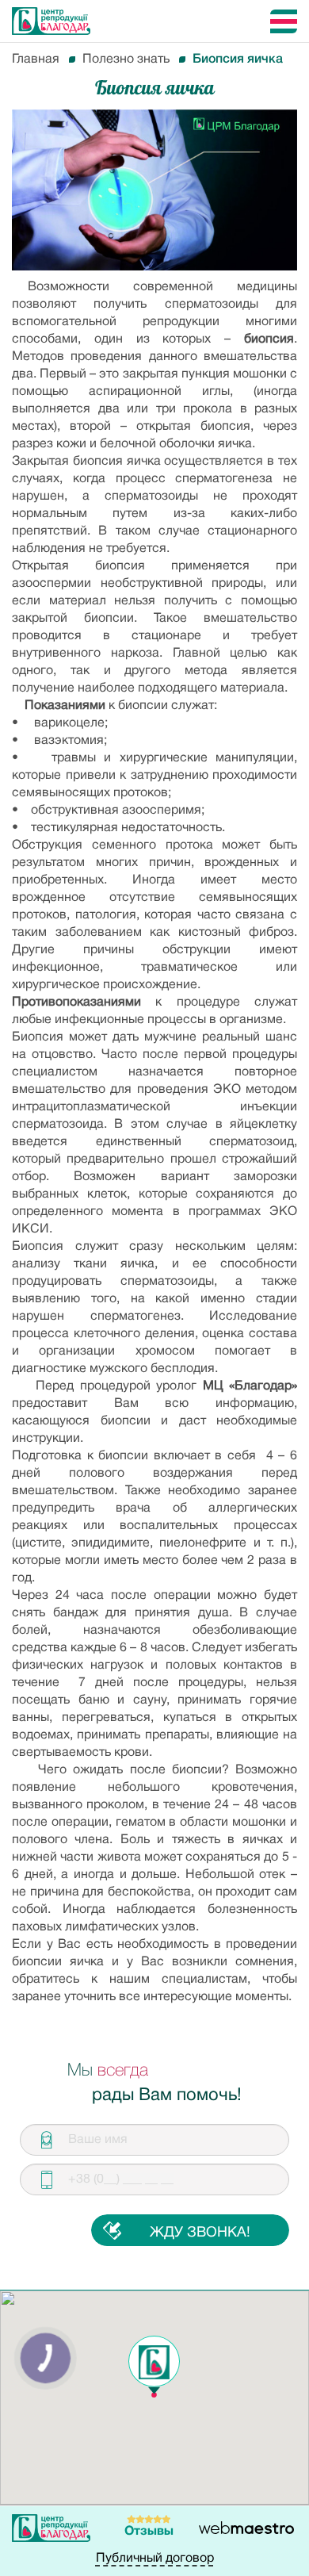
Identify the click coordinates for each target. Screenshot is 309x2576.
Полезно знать (126, 59)
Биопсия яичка (238, 59)
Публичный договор (155, 2559)
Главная (36, 59)
